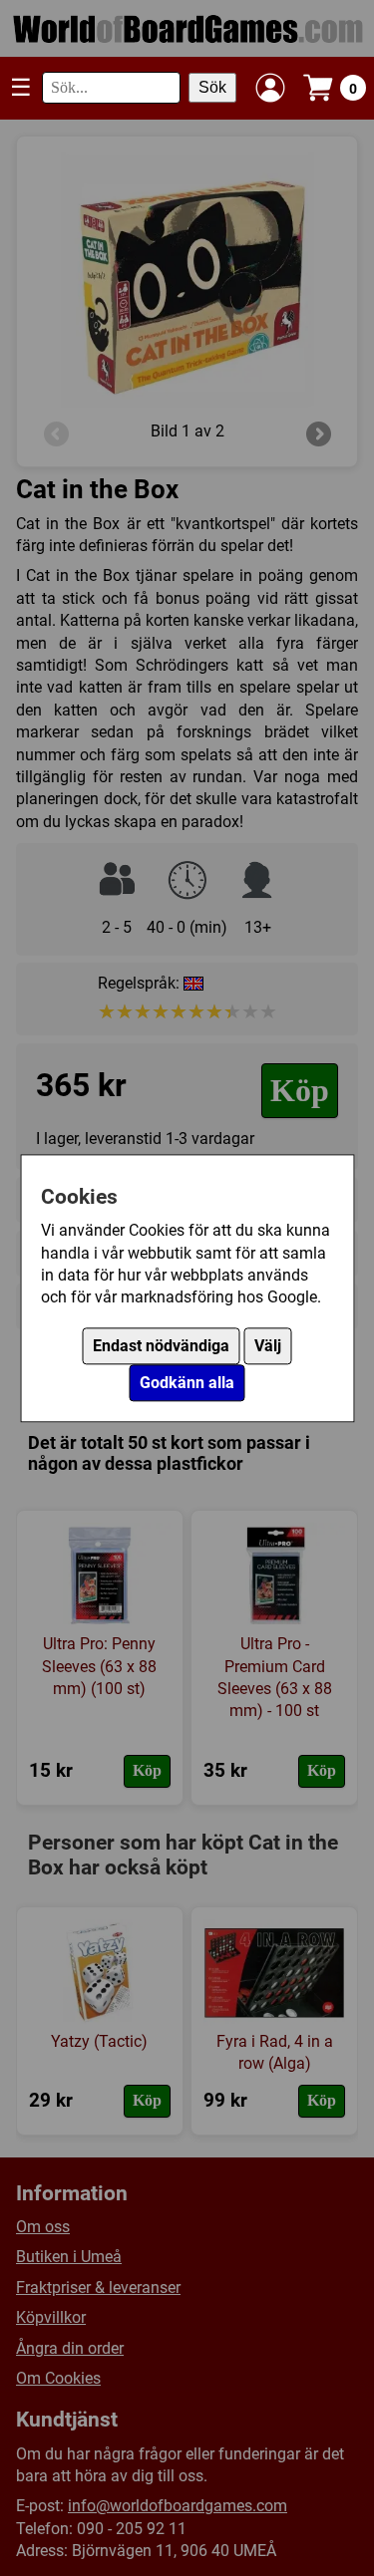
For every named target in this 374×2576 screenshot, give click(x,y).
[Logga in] (270, 88)
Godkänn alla (187, 1383)
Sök (212, 87)
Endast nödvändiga (161, 1346)
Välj (268, 1346)
